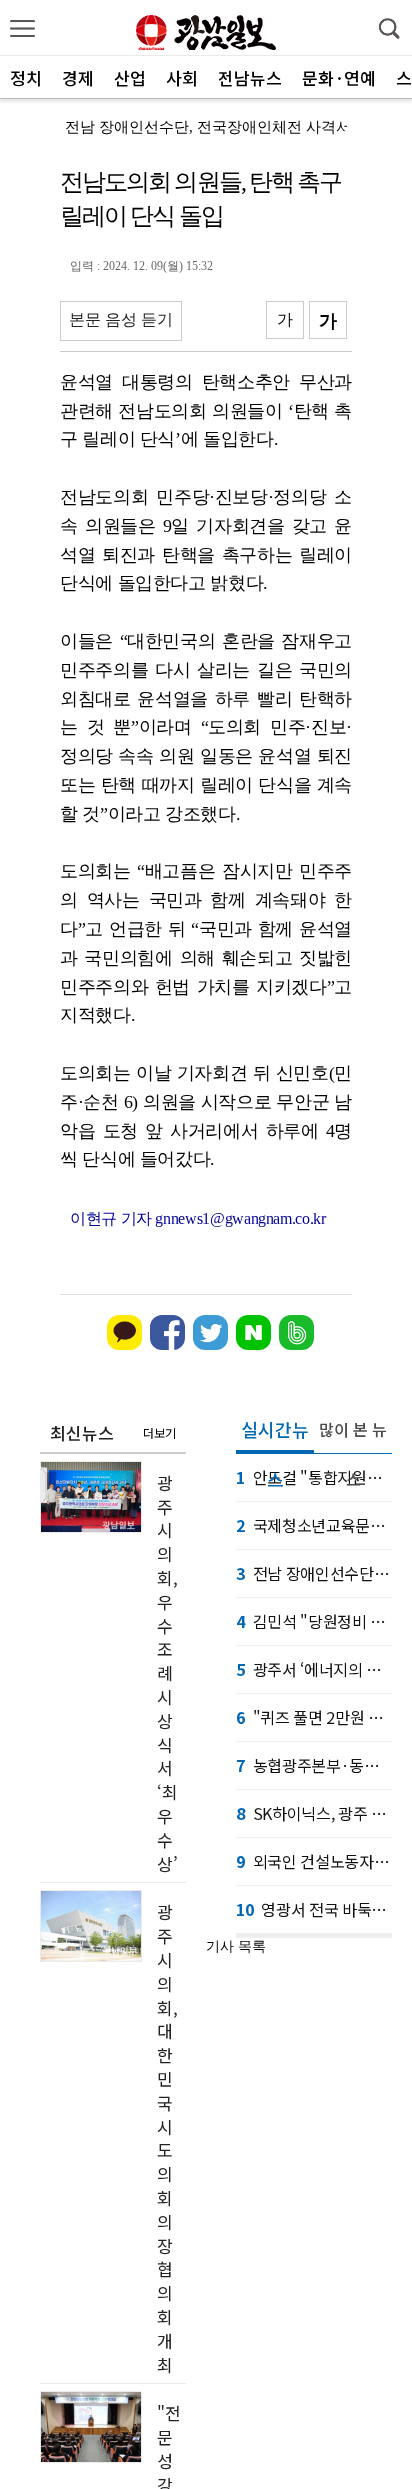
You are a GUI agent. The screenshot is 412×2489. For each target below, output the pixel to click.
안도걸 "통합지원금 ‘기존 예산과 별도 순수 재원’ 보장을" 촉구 (314, 1477)
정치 (26, 77)
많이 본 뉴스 (353, 1435)
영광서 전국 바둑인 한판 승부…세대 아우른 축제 (314, 1909)
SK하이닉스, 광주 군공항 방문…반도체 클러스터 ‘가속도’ (314, 1813)
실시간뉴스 (275, 1435)
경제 (78, 77)
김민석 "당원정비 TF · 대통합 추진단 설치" (314, 1621)
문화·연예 (339, 77)
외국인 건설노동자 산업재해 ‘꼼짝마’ (314, 1861)
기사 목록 (236, 1946)
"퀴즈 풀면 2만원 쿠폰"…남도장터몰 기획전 (314, 1717)
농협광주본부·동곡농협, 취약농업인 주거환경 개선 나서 (314, 1765)
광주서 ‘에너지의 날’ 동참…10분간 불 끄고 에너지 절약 (314, 1669)
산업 (130, 77)
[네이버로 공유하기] (253, 1345)
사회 (182, 77)
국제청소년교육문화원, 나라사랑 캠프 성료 (314, 1525)
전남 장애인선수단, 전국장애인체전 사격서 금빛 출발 (314, 1573)
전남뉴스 (250, 77)
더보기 (159, 1432)
